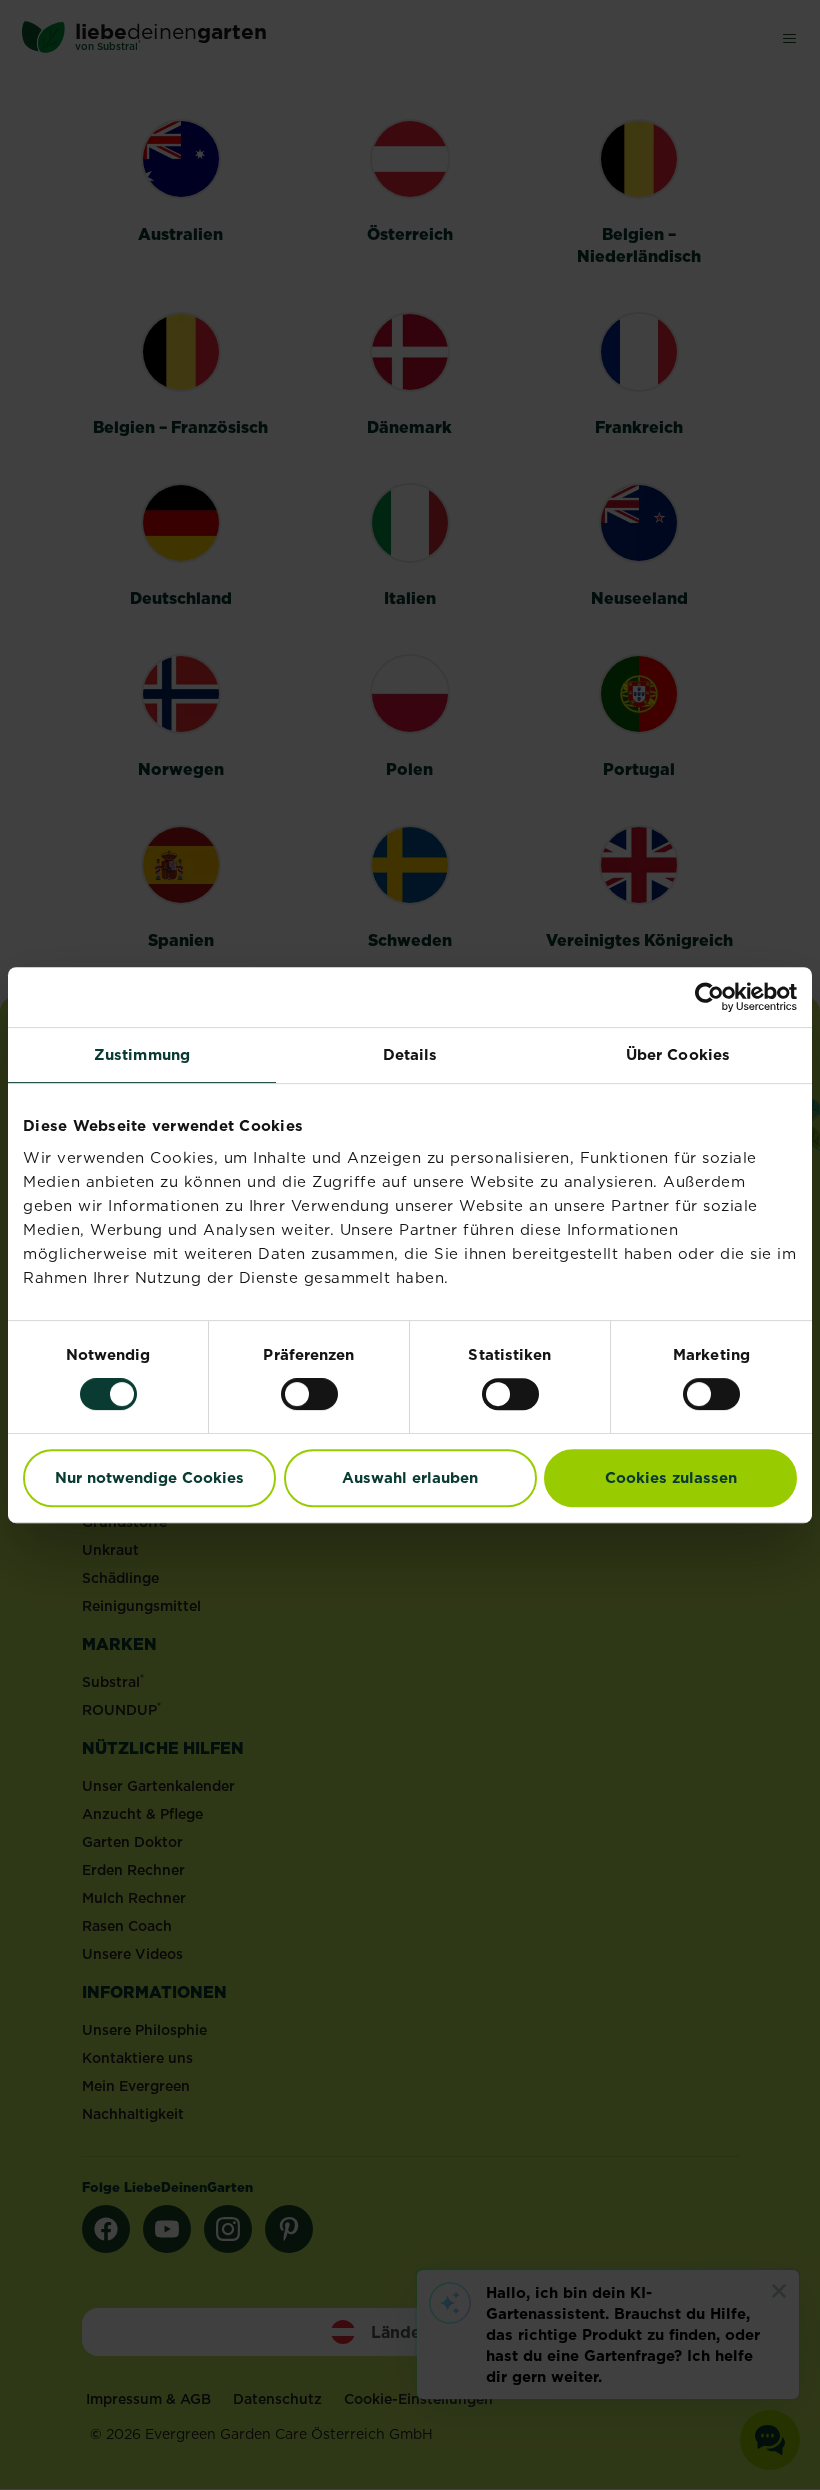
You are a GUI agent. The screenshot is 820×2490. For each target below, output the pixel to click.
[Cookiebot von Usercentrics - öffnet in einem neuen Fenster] (709, 997)
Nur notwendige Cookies (149, 1477)
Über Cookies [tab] (678, 1054)
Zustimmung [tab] (142, 1054)
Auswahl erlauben (410, 1477)
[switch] (309, 1394)
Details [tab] (410, 1054)
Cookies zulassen (671, 1477)
